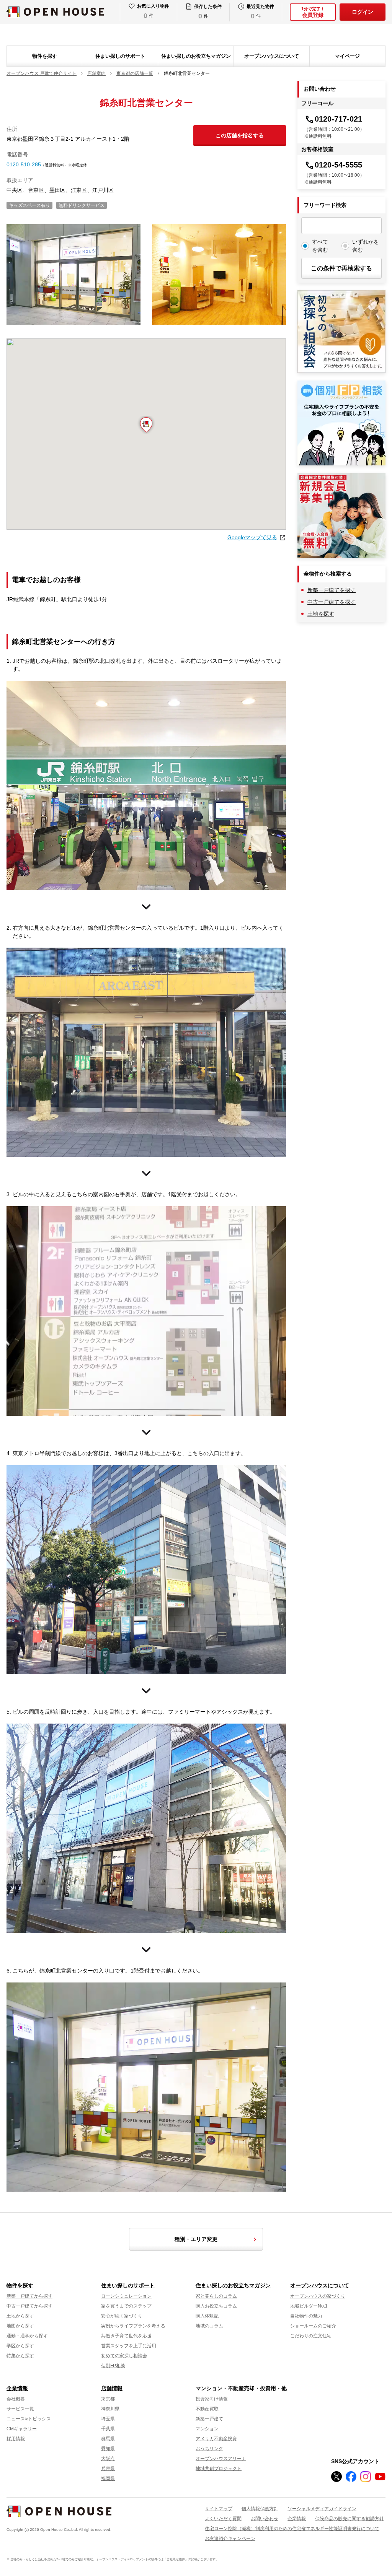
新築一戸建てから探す (29, 2296)
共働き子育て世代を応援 (126, 2336)
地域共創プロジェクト (219, 2469)
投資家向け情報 (212, 2399)
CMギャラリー (22, 2429)
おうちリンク (209, 2449)
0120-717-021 (338, 119)
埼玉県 (108, 2419)
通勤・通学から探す (27, 2336)
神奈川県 (110, 2409)
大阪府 (108, 2459)
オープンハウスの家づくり (318, 2296)
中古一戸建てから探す (29, 2306)
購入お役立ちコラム (216, 2306)
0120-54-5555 (338, 165)
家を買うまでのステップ (126, 2306)
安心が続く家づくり (122, 2316)
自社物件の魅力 (306, 2316)
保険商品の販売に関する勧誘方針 (350, 2519)
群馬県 (108, 2439)
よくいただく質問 (223, 2519)
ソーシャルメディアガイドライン (322, 2509)
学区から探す (20, 2346)
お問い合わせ (265, 2519)
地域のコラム (209, 2326)
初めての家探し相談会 (124, 2356)
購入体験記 (207, 2316)
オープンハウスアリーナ (221, 2459)
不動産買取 (207, 2409)
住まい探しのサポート (120, 56)
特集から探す (20, 2356)
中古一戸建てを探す (332, 602)
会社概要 (16, 2399)
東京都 (108, 2399)
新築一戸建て (209, 2419)
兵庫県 (108, 2469)
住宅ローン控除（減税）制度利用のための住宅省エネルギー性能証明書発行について (292, 2529)
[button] (146, 425)
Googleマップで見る (252, 537)
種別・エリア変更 (196, 2239)
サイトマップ (219, 2509)
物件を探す (45, 56)
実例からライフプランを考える (133, 2326)
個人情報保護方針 (260, 2509)
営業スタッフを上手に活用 (129, 2346)
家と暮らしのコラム (216, 2296)
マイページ (347, 56)
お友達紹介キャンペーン (230, 2539)
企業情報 (17, 2388)
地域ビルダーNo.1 (309, 2306)
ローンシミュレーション (126, 2296)
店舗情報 (112, 2388)
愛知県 (108, 2449)
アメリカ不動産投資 (216, 2439)
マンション (207, 2429)
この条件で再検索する (341, 268)
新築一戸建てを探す (332, 590)
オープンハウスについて (272, 56)
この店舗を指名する (240, 135)
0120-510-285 (24, 164)
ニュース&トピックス (29, 2419)
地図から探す (20, 2326)
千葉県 (108, 2429)
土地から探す (20, 2316)
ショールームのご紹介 (313, 2326)
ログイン (363, 12)
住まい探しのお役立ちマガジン (196, 56)
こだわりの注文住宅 (311, 2336)
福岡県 (108, 2478)
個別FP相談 (113, 2366)
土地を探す (321, 614)
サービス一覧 (20, 2409)
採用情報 (16, 2439)
